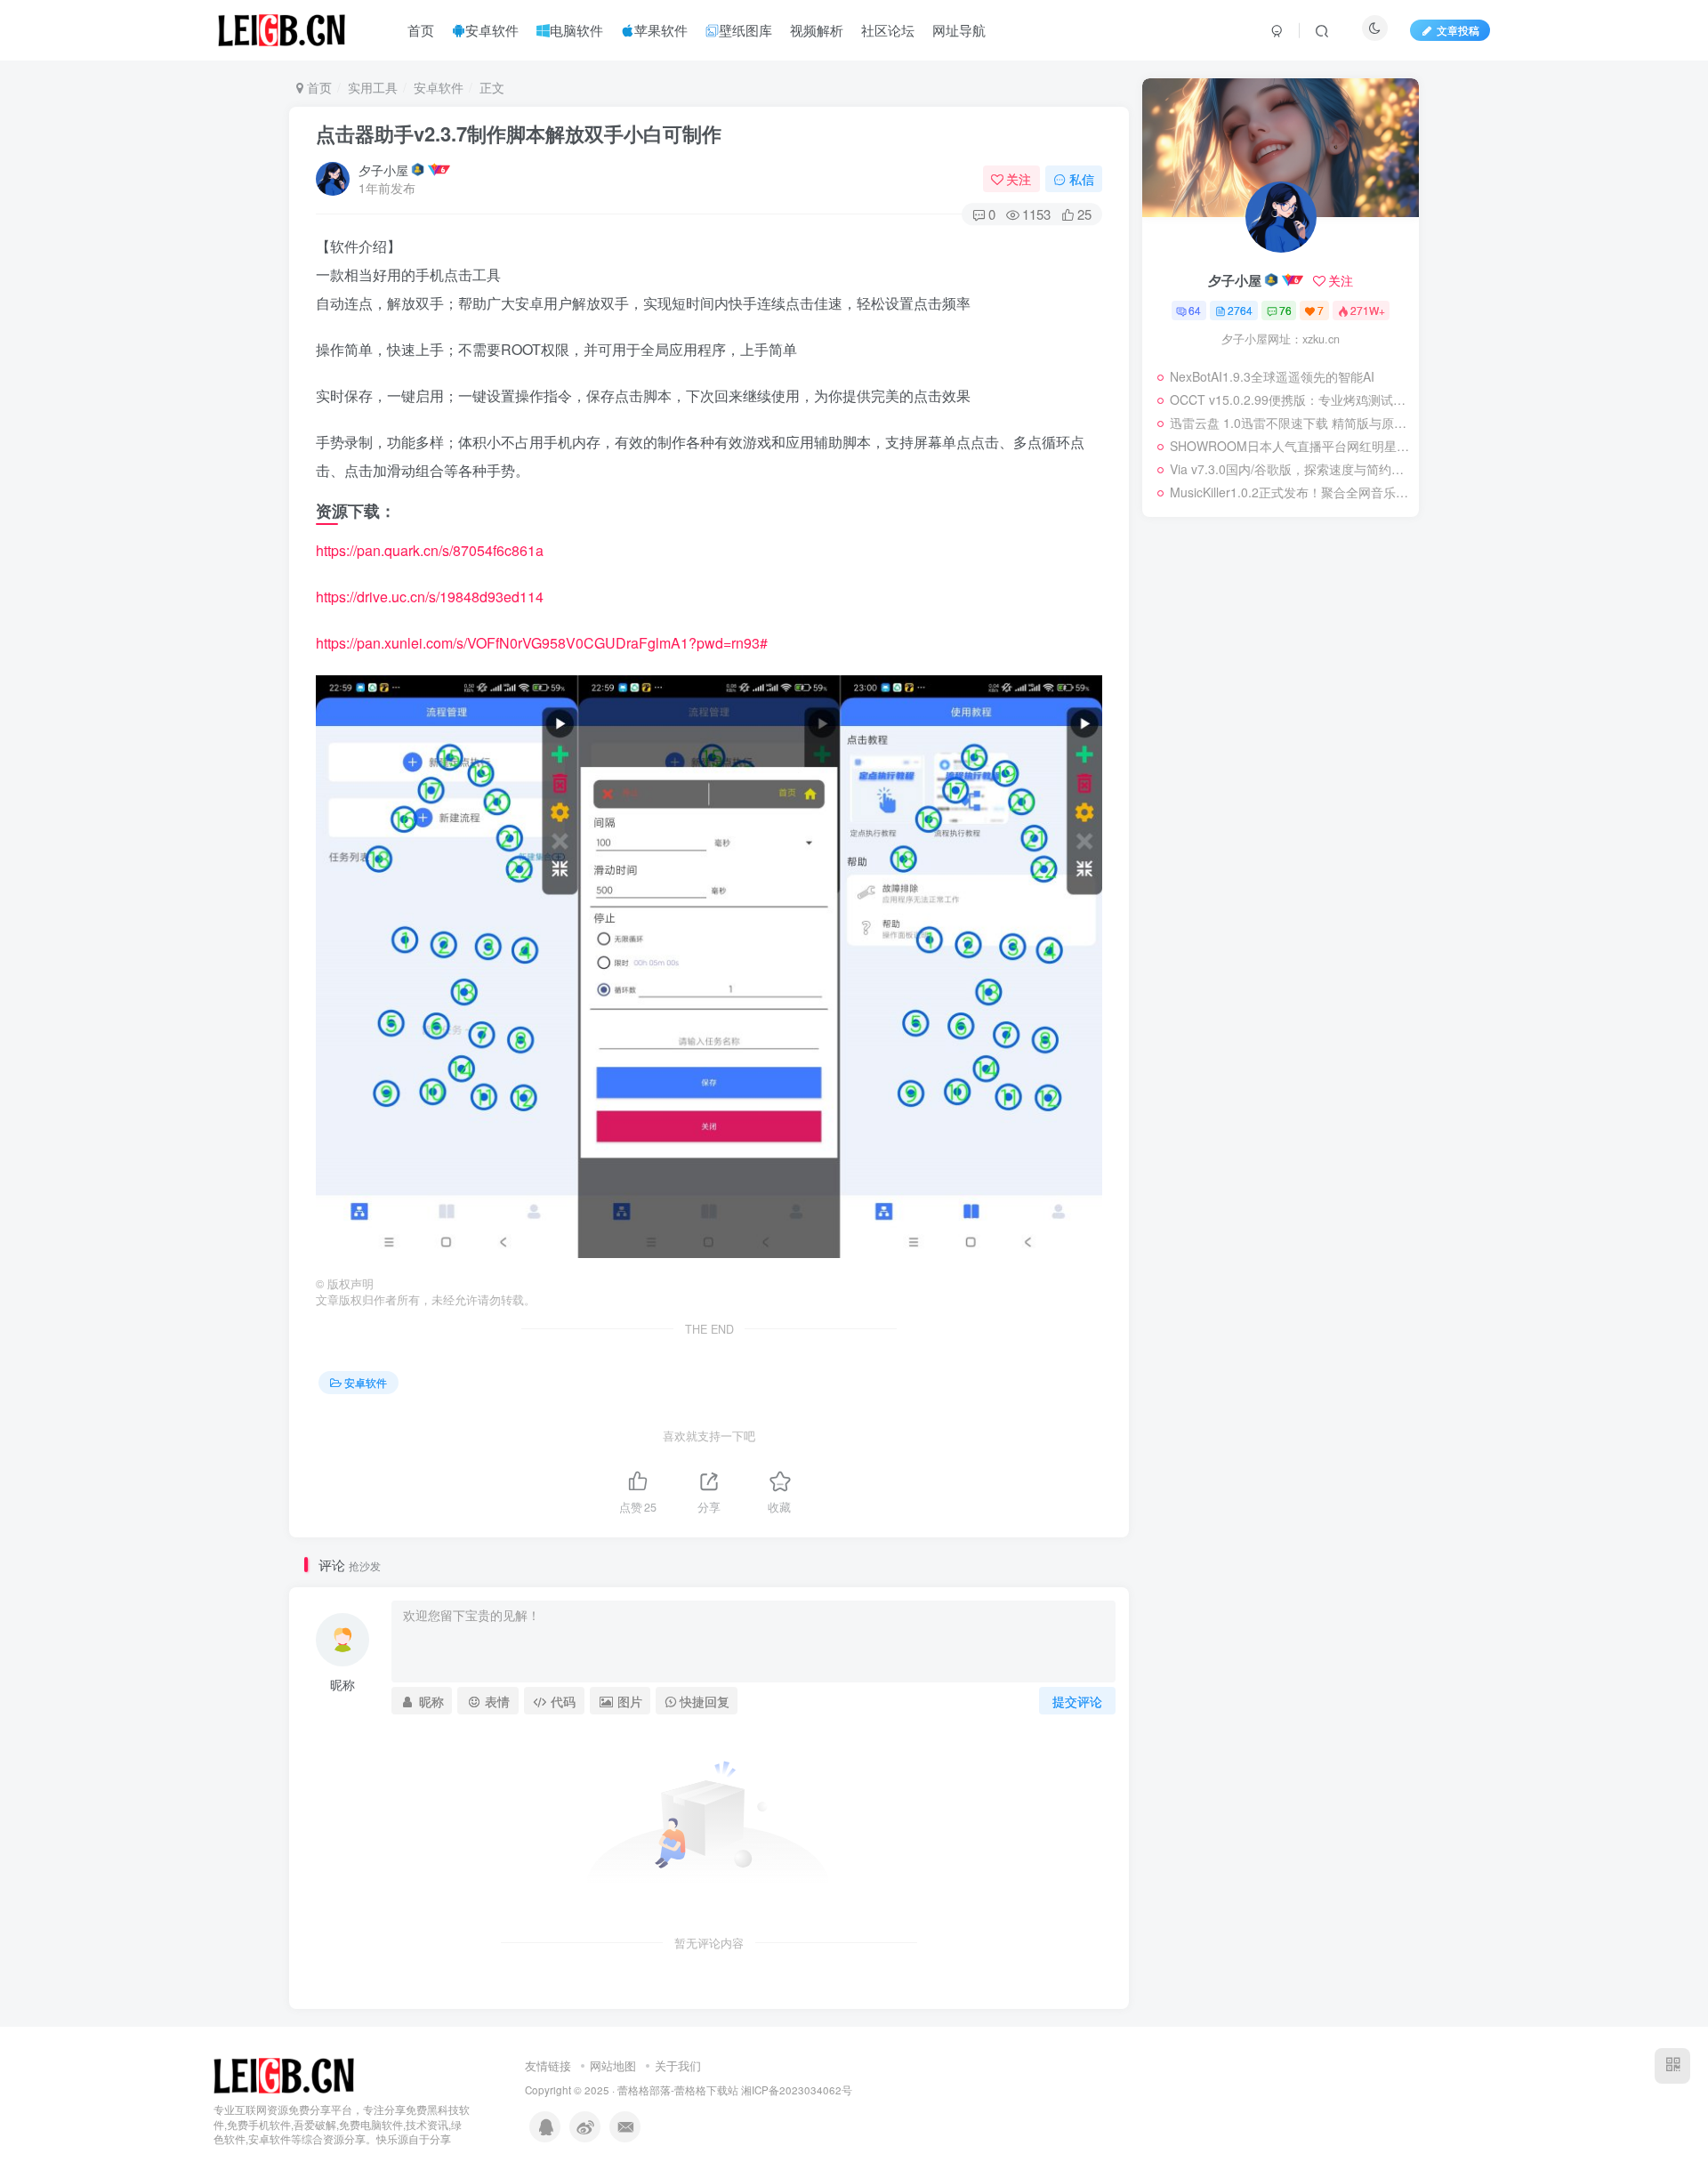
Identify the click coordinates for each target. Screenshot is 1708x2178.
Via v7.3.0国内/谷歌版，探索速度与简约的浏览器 (1290, 469)
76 (1285, 310)
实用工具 (373, 87)
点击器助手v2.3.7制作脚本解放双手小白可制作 (519, 133)
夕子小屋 (383, 170)
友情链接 (548, 2065)
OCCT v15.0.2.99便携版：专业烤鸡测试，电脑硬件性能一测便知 (1290, 399)
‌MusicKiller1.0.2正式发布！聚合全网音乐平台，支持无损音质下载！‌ (1290, 492)
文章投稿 (1458, 30)
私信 (1082, 179)
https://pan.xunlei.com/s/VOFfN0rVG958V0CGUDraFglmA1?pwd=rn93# (542, 643)
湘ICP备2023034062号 (797, 2090)
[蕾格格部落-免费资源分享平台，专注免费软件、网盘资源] (284, 2073)
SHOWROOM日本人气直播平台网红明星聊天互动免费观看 (1290, 446)
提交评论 (1077, 1701)
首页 (318, 87)
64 (1195, 310)
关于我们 (678, 2065)
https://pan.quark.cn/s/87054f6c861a (430, 550)
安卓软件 (439, 87)
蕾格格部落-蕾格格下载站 (678, 2090)
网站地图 (613, 2065)
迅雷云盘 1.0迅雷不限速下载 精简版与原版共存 (1290, 423)
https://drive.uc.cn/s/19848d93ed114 (430, 597)
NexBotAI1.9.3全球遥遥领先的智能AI (1272, 376)
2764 (1240, 310)
